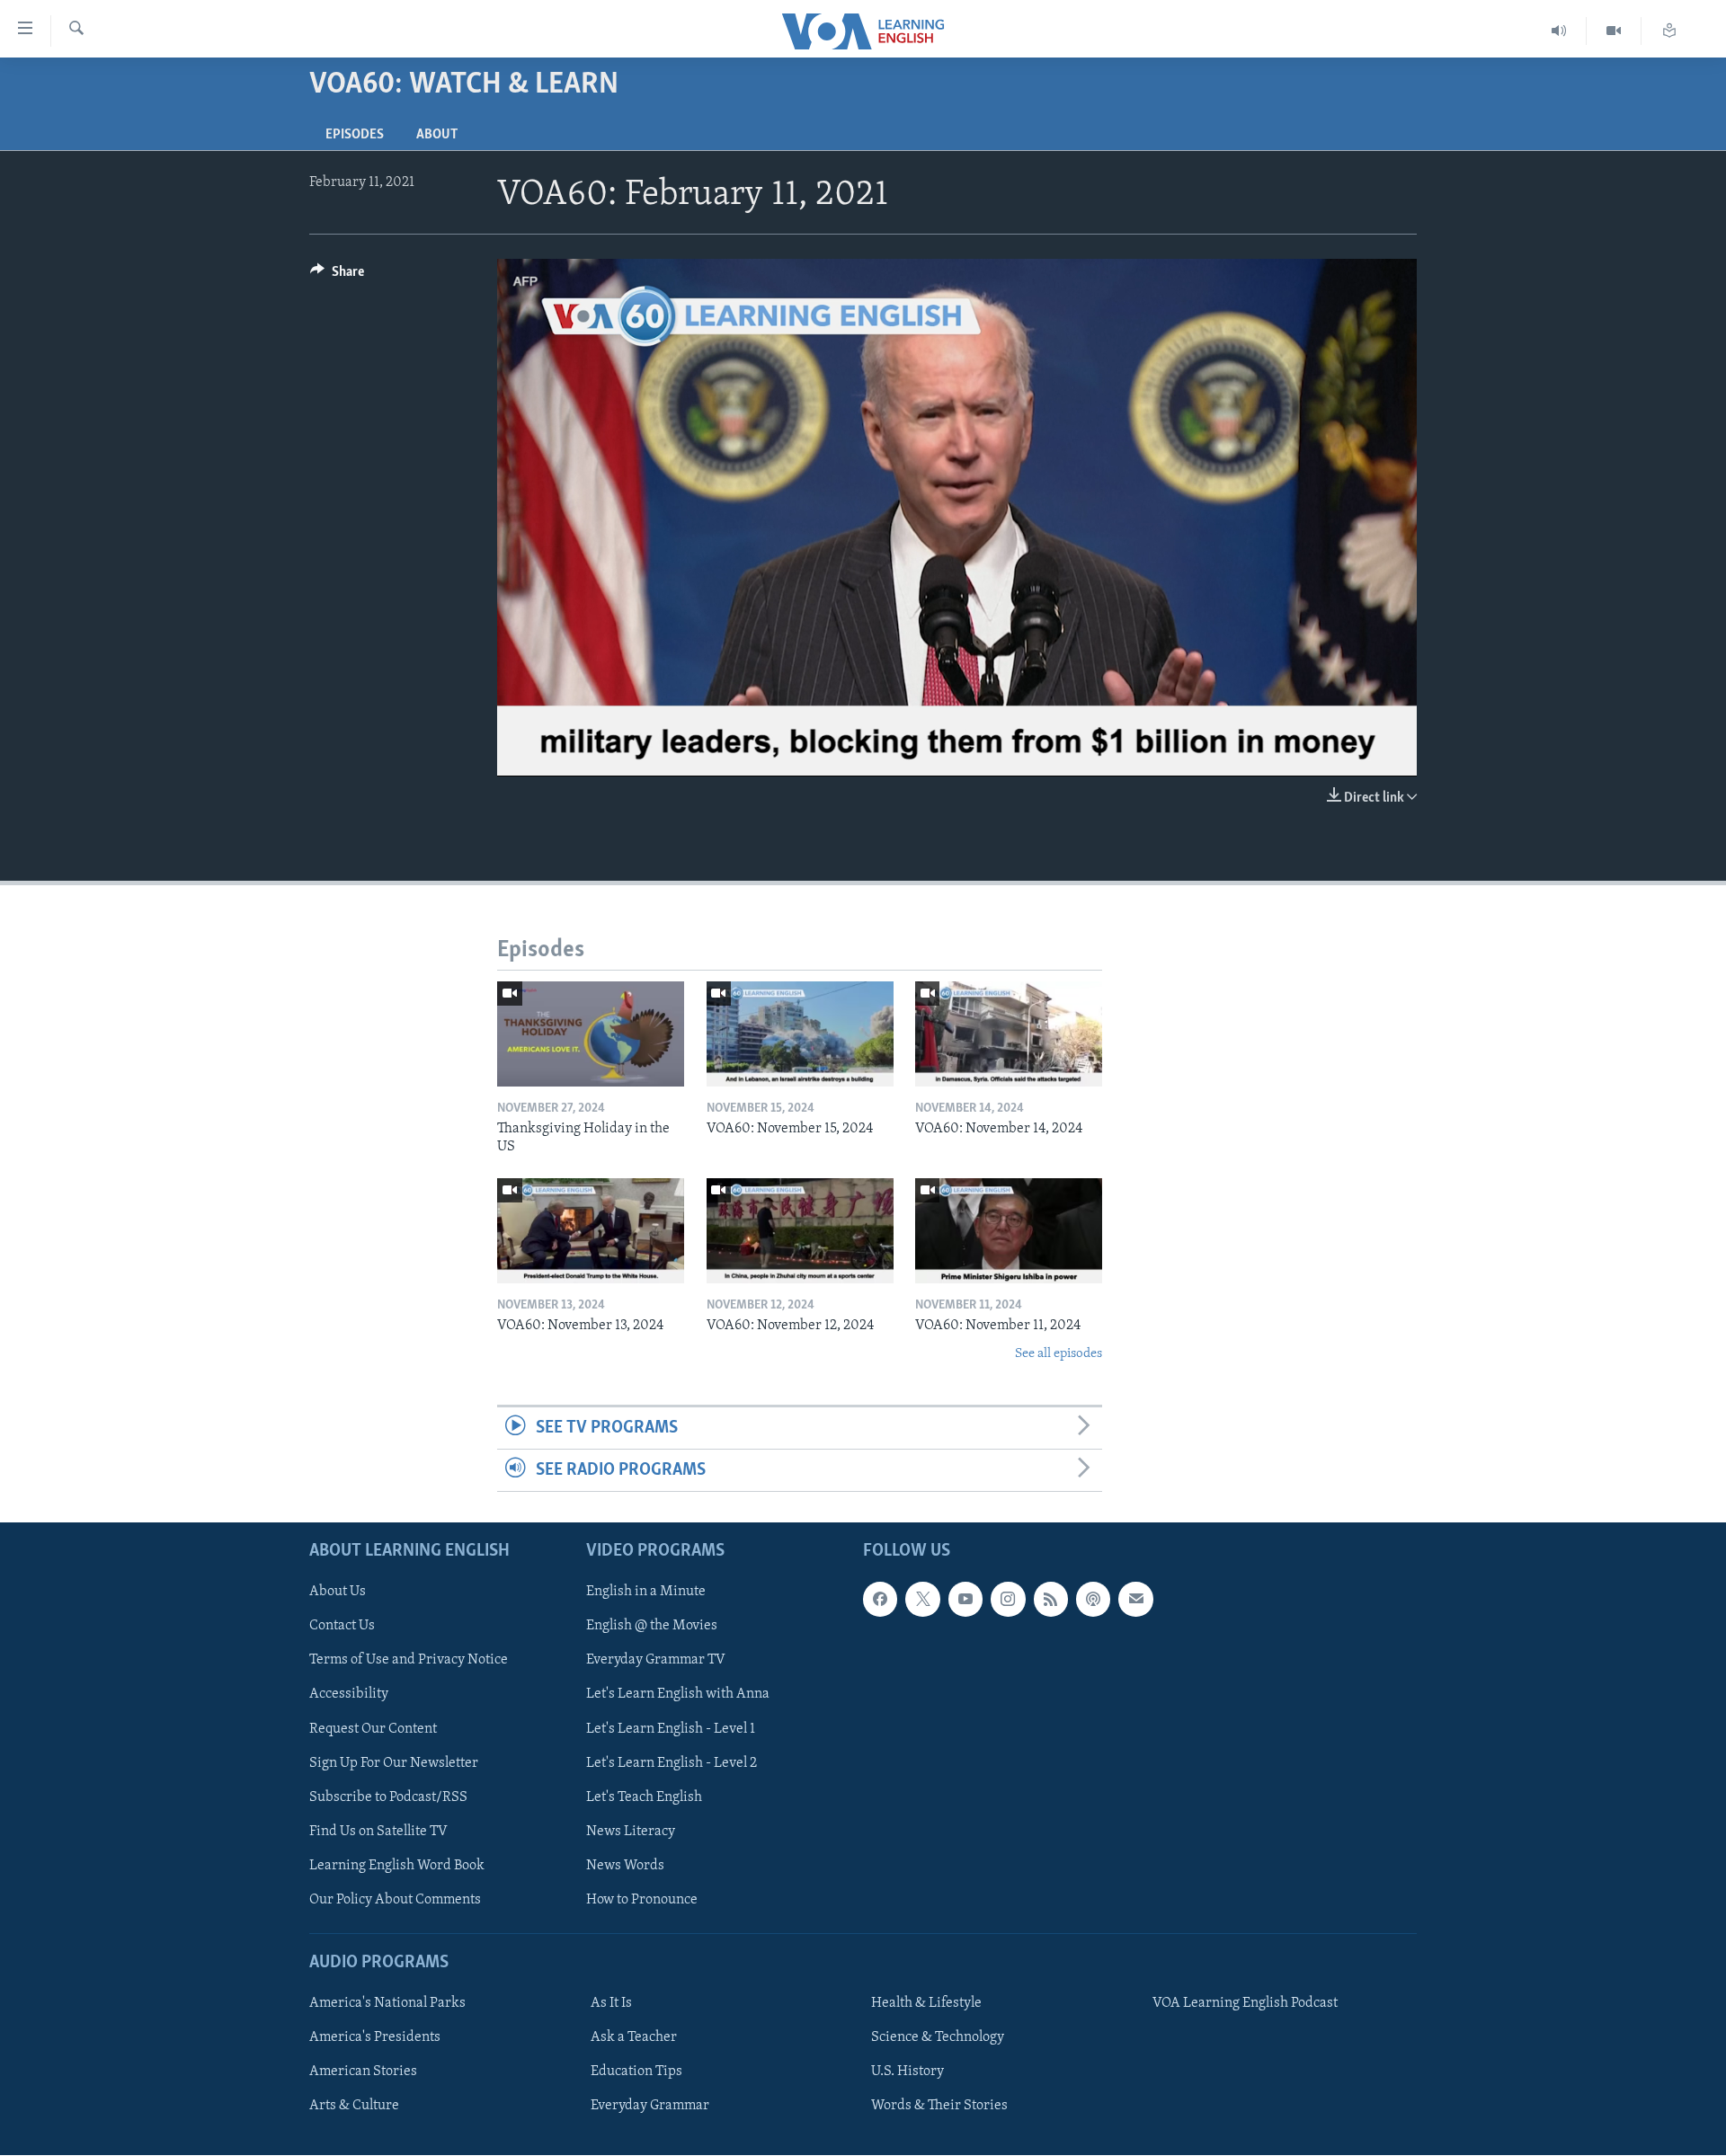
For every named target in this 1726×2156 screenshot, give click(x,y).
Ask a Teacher (634, 2038)
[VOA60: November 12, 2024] (800, 1231)
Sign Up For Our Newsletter (394, 1763)
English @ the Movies (652, 1627)
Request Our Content (373, 1729)
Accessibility (349, 1695)
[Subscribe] (1135, 1600)
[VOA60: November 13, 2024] (591, 1231)
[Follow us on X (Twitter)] (922, 1600)
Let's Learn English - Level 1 (671, 1729)
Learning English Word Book (397, 1866)
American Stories (363, 2072)
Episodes (355, 135)
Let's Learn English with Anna (678, 1695)
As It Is (611, 2004)
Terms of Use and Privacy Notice (409, 1661)
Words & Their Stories (939, 2107)
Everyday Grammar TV (656, 1661)
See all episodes (1059, 1354)
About (437, 135)
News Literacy (631, 1832)
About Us (338, 1593)
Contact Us (342, 1627)
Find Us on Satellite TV (378, 1832)
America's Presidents (375, 2038)
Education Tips (636, 2072)
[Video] (1614, 31)
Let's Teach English (644, 1797)
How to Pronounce (642, 1900)
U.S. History (907, 2072)
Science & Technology (938, 2038)
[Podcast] (1093, 1600)
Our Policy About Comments (395, 1900)
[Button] (337, 276)
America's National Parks (387, 2004)
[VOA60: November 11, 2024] (1009, 1231)
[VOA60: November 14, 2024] (1009, 1034)
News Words (625, 1866)
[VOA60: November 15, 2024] (800, 1034)
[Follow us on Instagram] (1008, 1600)
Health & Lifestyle (926, 2004)
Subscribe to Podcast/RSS (388, 1797)
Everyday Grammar (650, 2107)
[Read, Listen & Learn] (1669, 31)
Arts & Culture (354, 2107)
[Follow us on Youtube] (965, 1600)
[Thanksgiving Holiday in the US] (591, 1034)
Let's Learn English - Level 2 (672, 1763)
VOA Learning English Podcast (1245, 2004)
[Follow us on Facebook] (880, 1600)
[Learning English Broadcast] (1559, 31)
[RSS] (1051, 1600)
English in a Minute (646, 1593)
